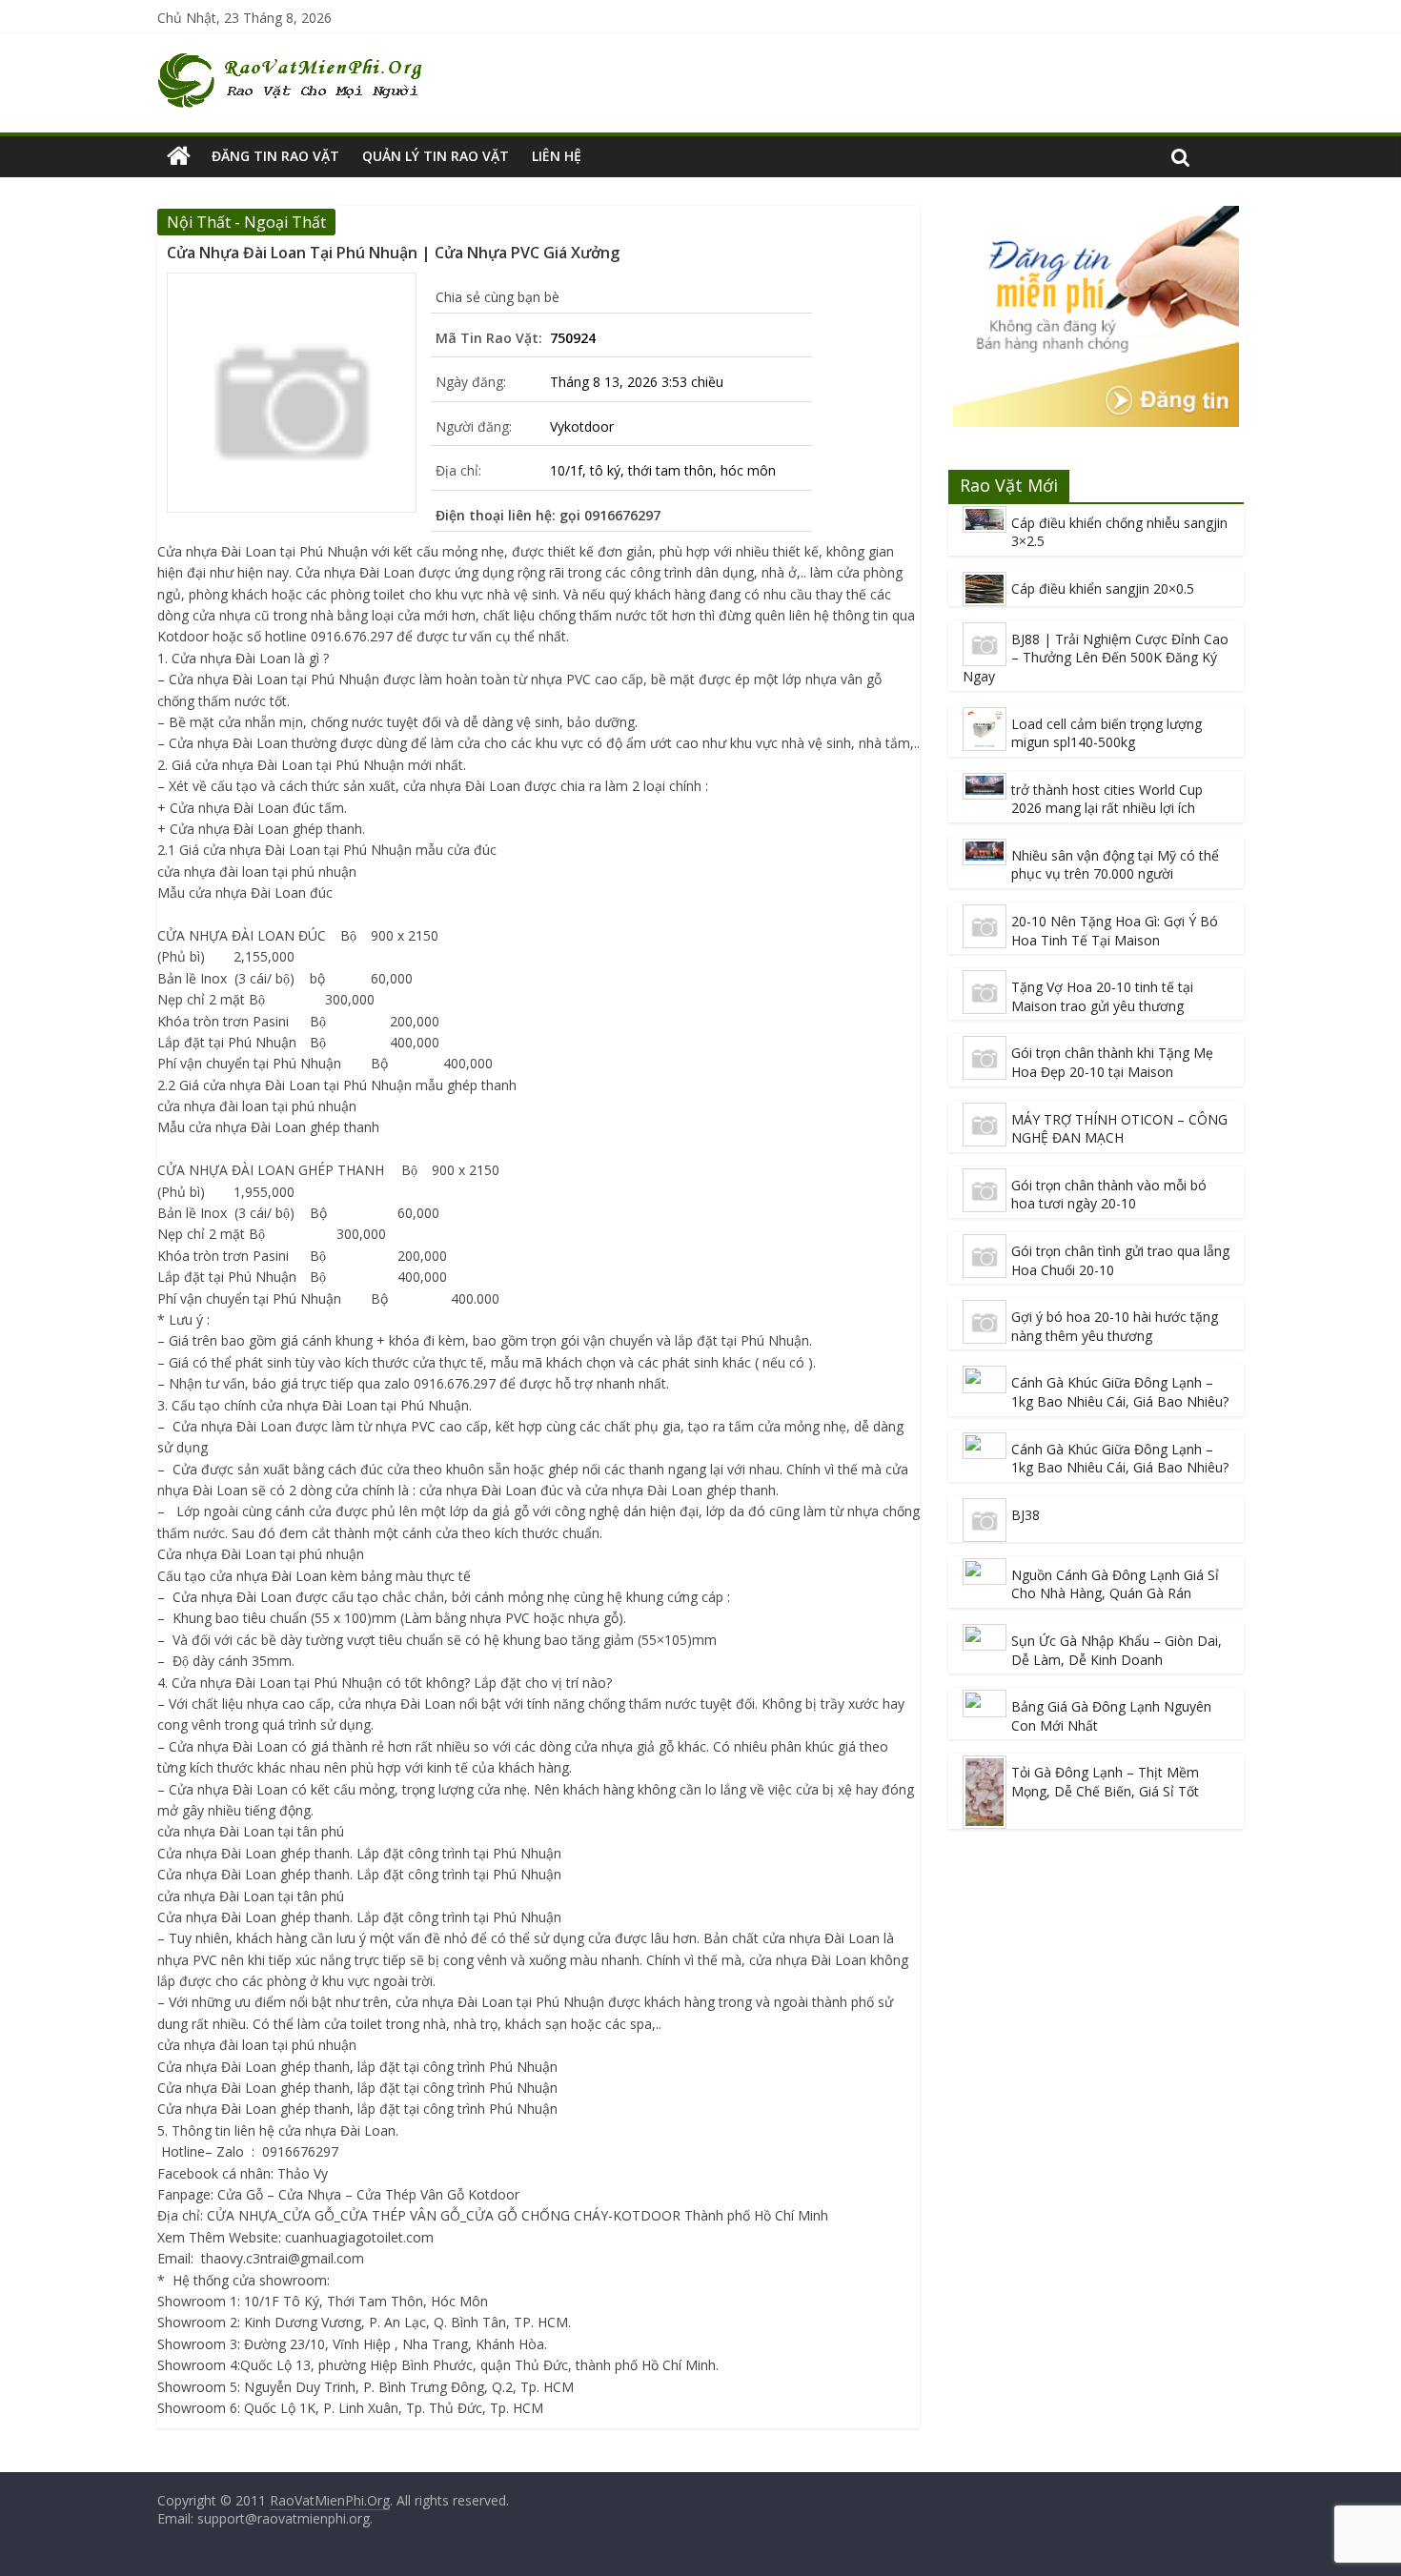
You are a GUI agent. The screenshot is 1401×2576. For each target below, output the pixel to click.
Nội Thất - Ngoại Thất (246, 222)
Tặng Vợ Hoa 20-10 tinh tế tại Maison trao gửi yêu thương (1102, 996)
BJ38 (1025, 1515)
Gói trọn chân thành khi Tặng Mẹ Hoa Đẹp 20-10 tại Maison (1112, 1062)
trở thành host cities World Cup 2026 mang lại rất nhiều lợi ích (1107, 799)
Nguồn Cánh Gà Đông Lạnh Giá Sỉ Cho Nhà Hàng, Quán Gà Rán (1115, 1584)
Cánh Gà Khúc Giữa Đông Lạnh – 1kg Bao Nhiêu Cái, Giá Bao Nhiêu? (1120, 1392)
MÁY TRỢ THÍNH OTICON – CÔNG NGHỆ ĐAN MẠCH (1119, 1129)
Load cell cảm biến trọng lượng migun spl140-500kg (1107, 733)
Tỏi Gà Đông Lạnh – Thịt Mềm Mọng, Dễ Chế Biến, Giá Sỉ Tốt (1105, 1782)
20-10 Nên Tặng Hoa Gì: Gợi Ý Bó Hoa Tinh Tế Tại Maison (1115, 931)
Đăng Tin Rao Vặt (275, 156)
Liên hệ (557, 156)
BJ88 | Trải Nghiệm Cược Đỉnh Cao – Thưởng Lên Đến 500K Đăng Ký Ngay (1096, 658)
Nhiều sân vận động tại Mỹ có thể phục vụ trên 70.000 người (1115, 865)
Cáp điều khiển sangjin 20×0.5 (1103, 588)
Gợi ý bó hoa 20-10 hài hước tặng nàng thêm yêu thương (1115, 1326)
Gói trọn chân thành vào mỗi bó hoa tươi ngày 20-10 (1109, 1195)
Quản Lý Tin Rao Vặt (436, 156)
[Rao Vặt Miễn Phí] (179, 156)
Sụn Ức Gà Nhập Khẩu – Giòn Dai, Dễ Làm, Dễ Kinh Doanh (1117, 1650)
